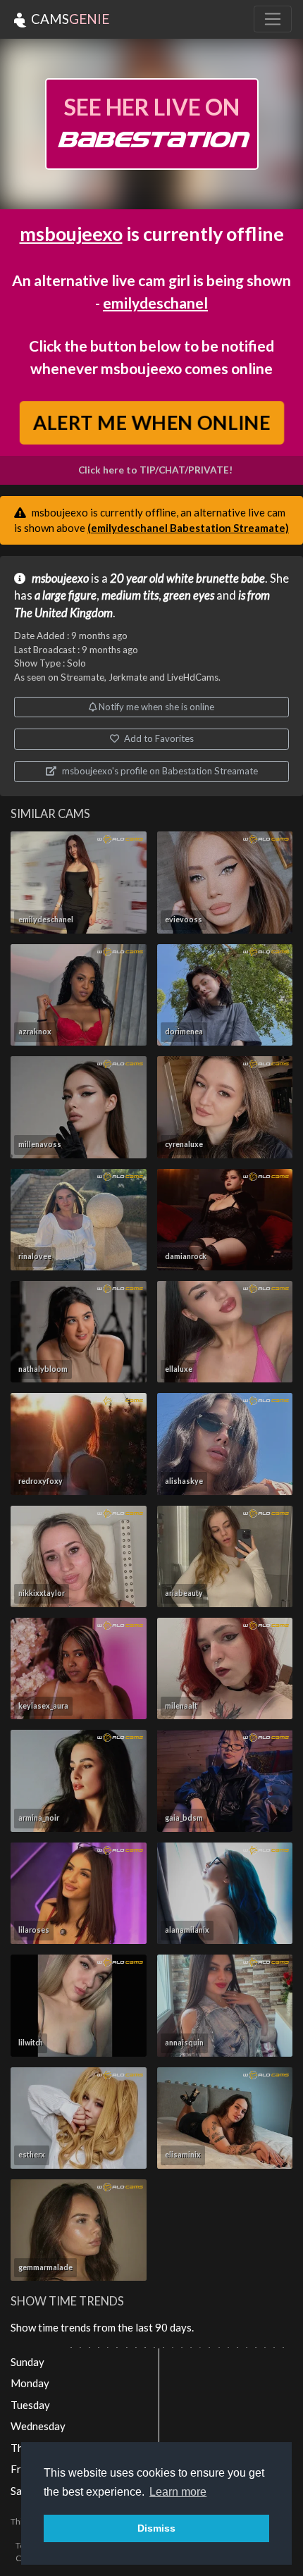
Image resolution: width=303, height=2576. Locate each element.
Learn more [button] (178, 2492)
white (180, 578)
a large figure (66, 595)
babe (253, 578)
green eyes (189, 595)
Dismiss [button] (156, 2528)
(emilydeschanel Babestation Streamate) (188, 528)
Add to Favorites (158, 738)
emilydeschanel (155, 303)
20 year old (137, 578)
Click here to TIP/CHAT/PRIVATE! (155, 470)
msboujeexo (71, 234)
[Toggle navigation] (273, 19)
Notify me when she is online (155, 707)
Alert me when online (152, 422)
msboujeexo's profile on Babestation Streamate (159, 771)
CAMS (69, 19)
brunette (217, 578)
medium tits (130, 595)
